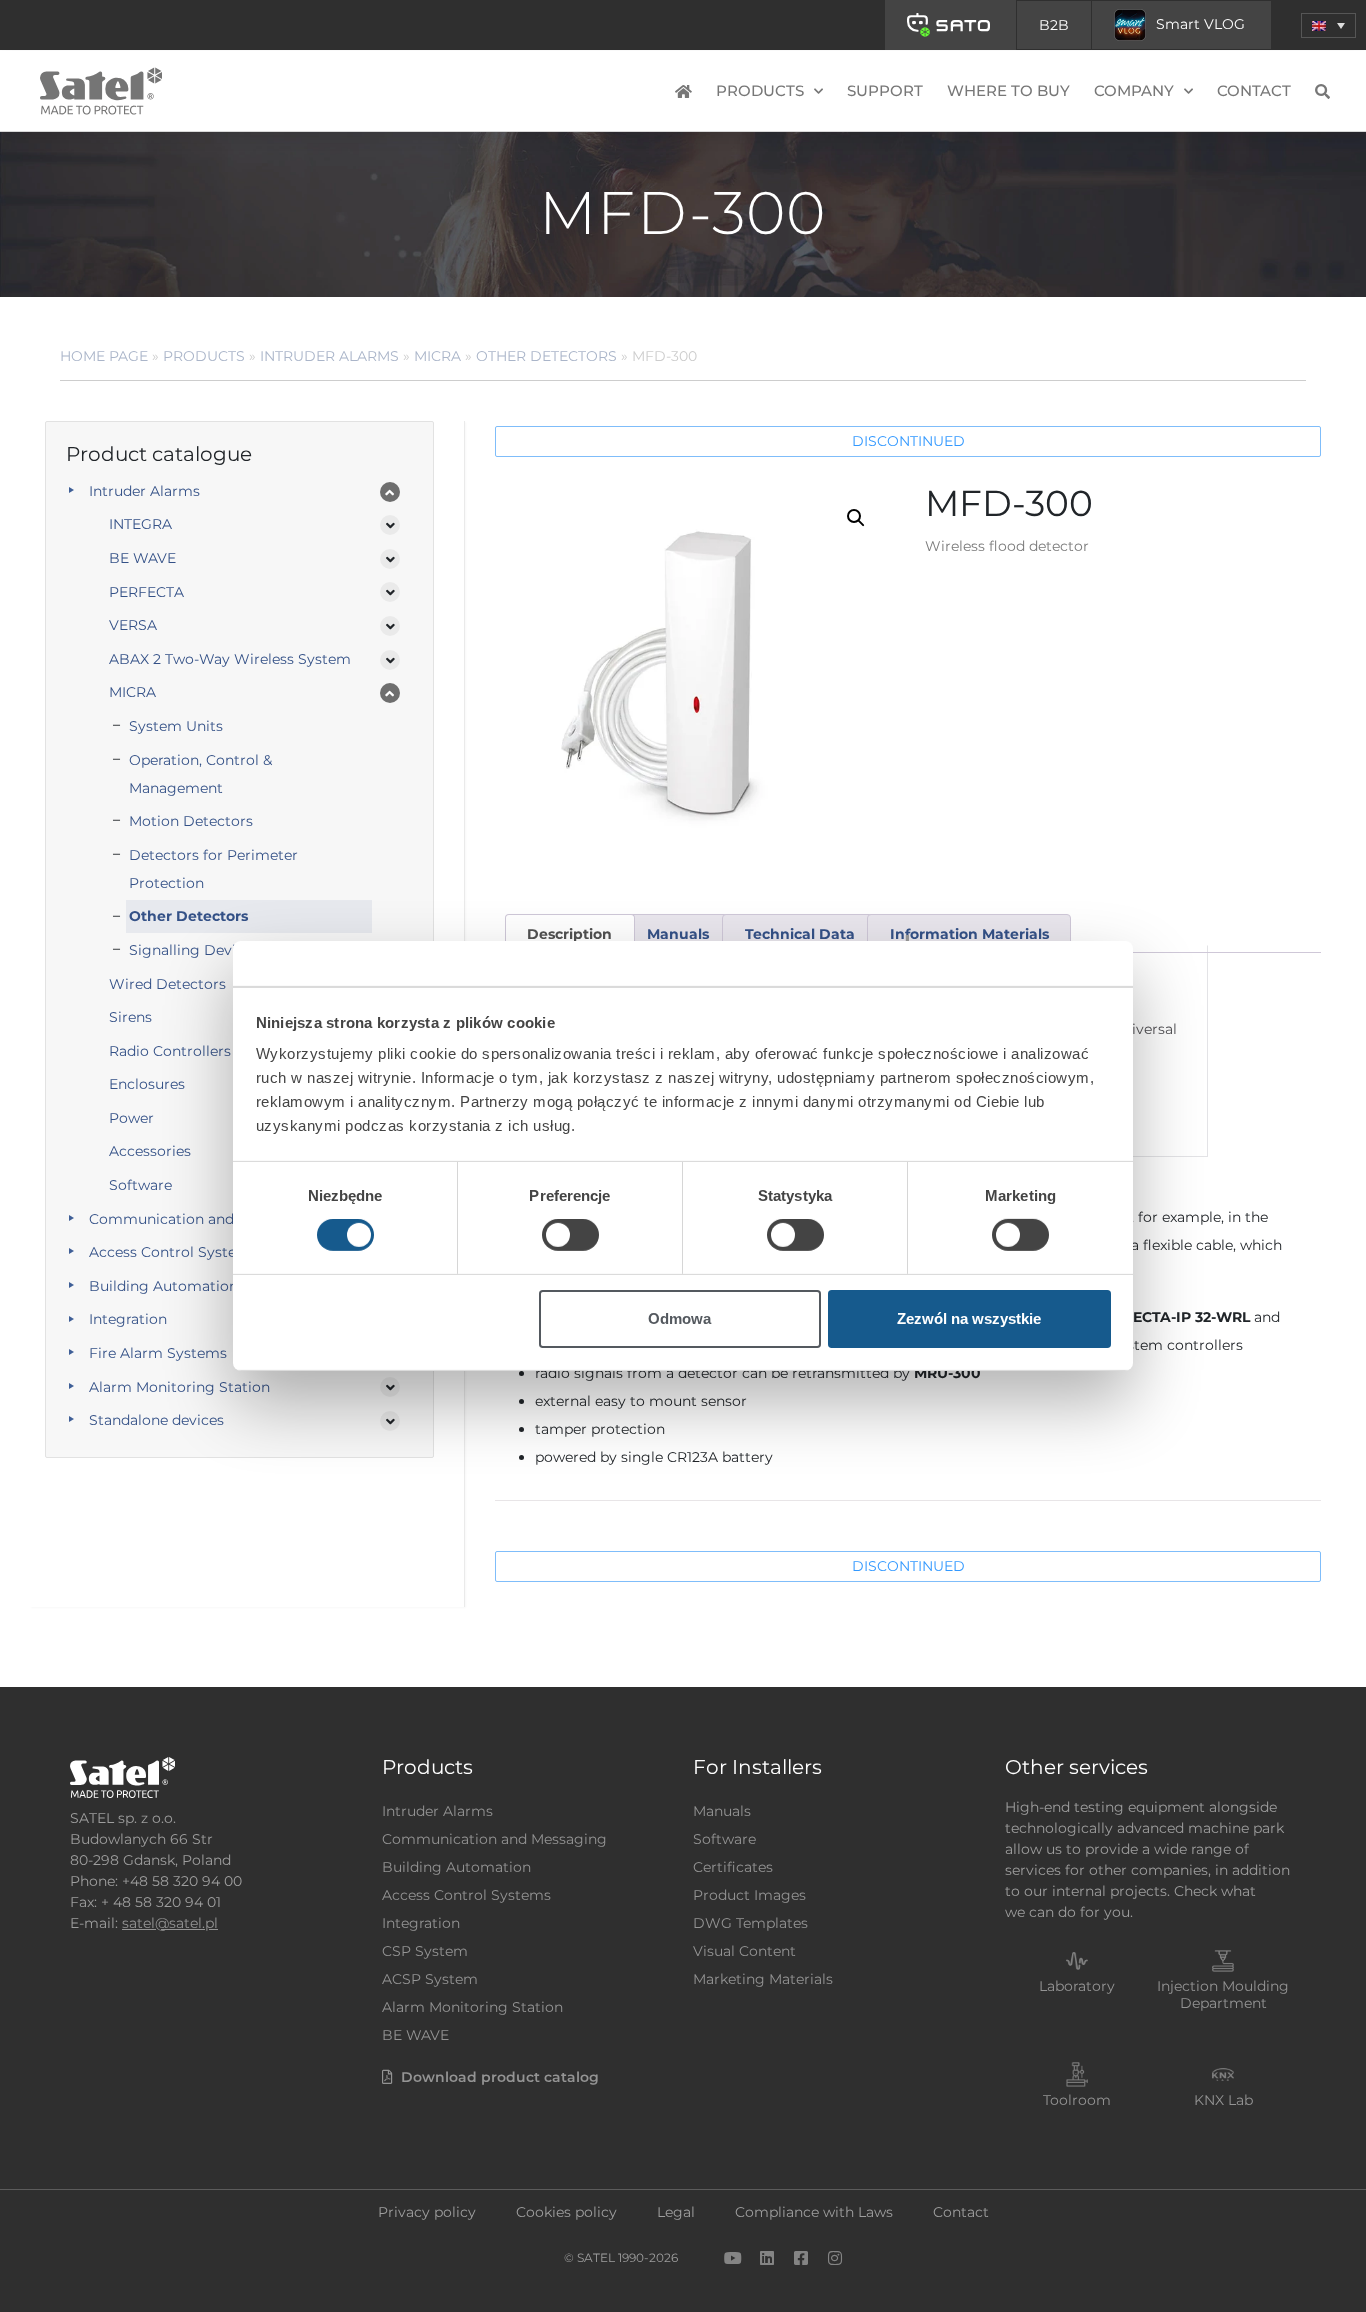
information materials (969, 934)
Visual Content (744, 1951)
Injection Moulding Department (1223, 1994)
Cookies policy (566, 2212)
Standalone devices (156, 1420)
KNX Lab (1223, 2100)
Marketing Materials (763, 1979)
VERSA (133, 625)
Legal (676, 2212)
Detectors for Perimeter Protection (213, 869)
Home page (104, 356)
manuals (678, 934)
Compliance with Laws (814, 2212)
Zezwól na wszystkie (969, 1318)
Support (885, 90)
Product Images (749, 1895)
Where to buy (1008, 90)
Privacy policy (427, 2212)
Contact (1254, 90)
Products (204, 356)
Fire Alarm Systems (158, 1353)
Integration (128, 1319)
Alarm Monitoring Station (179, 1387)
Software (724, 1839)
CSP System (425, 1951)
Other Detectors (546, 356)
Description (569, 934)
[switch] (570, 1235)
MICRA (437, 356)
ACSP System (430, 1979)
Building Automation (163, 1286)
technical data (800, 934)
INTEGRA (140, 524)
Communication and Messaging (201, 1219)
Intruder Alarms (329, 356)
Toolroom (1077, 2100)
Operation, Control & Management (200, 774)
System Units (176, 726)
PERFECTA (146, 592)
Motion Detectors (191, 821)
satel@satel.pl (170, 1923)
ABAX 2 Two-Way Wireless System (230, 659)
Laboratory (1077, 1986)
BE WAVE (142, 558)
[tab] (570, 933)
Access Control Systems (173, 1252)
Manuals (722, 1811)
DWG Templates (750, 1923)
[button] (1328, 25)
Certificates (733, 1867)
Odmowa (679, 1318)
